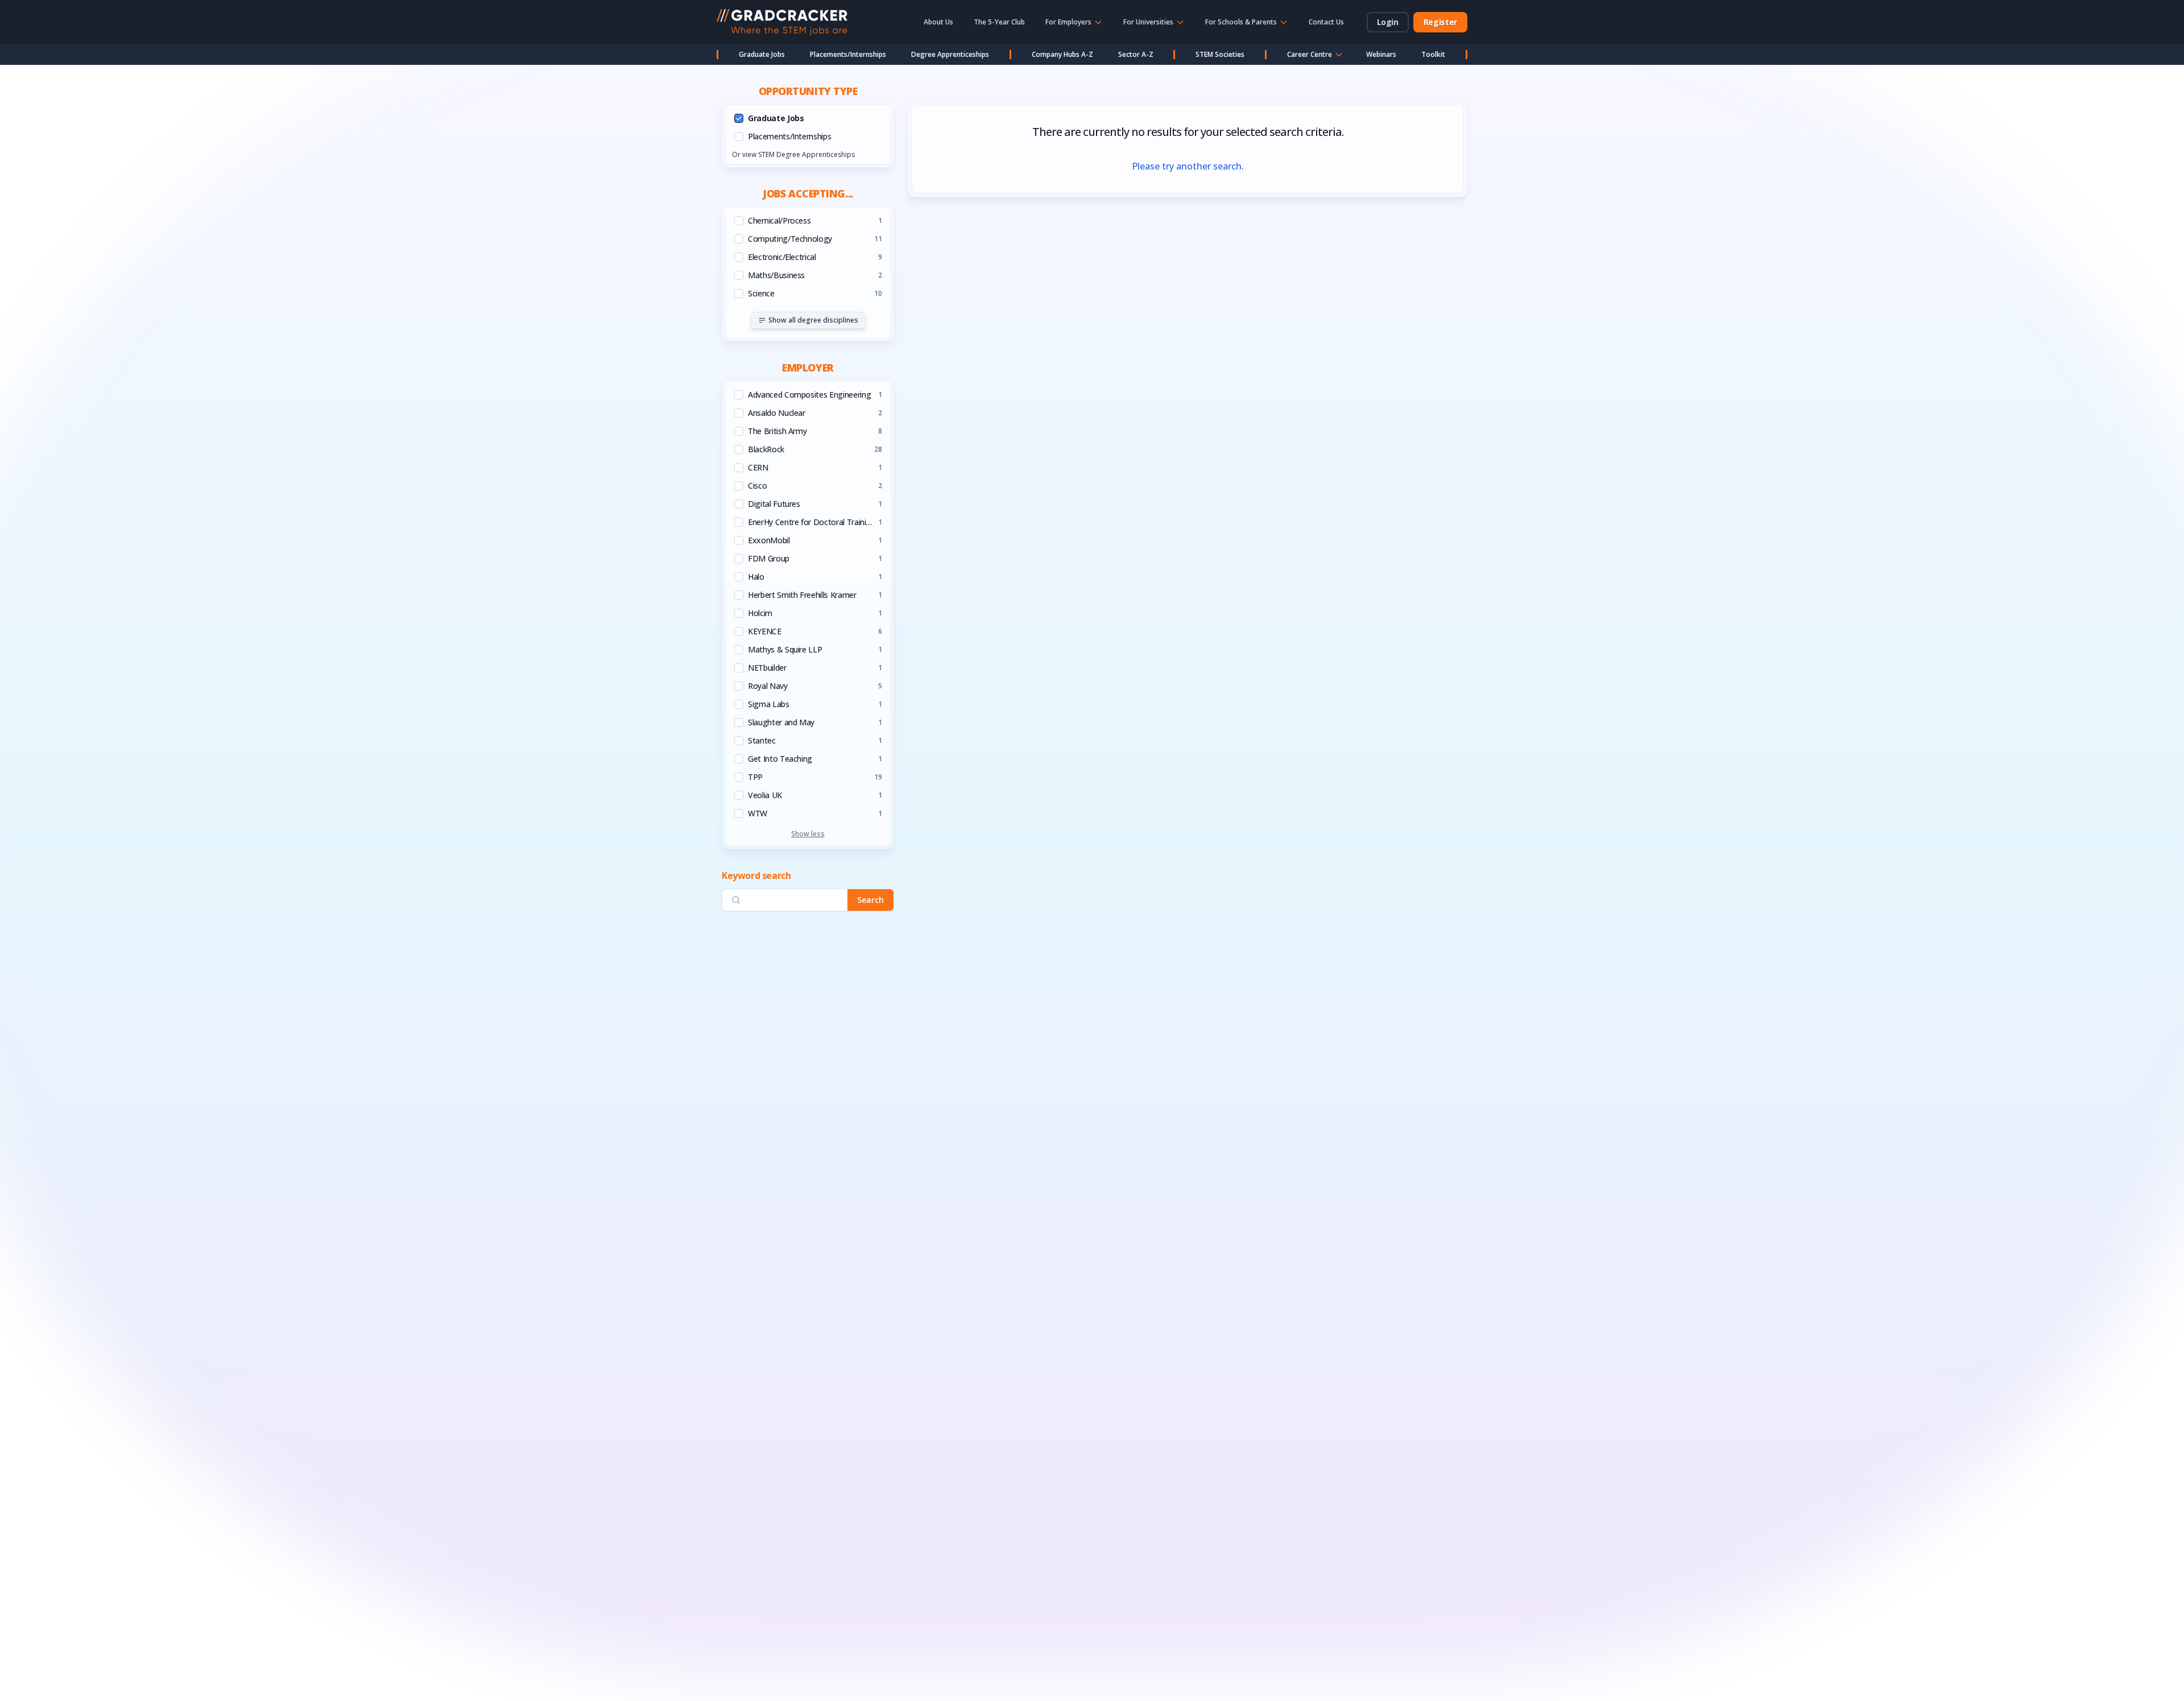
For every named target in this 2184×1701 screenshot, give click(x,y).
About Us (938, 22)
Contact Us (1326, 22)
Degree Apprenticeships (950, 54)
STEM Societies (1220, 54)
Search (870, 900)
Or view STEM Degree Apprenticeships (793, 154)
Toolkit (1433, 54)
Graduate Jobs (762, 54)
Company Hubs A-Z (1062, 54)
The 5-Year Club (999, 22)
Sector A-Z (1136, 54)
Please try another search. (1188, 166)
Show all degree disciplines (813, 320)
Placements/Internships (848, 54)
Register (1440, 22)
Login (1388, 22)
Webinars (1381, 54)
